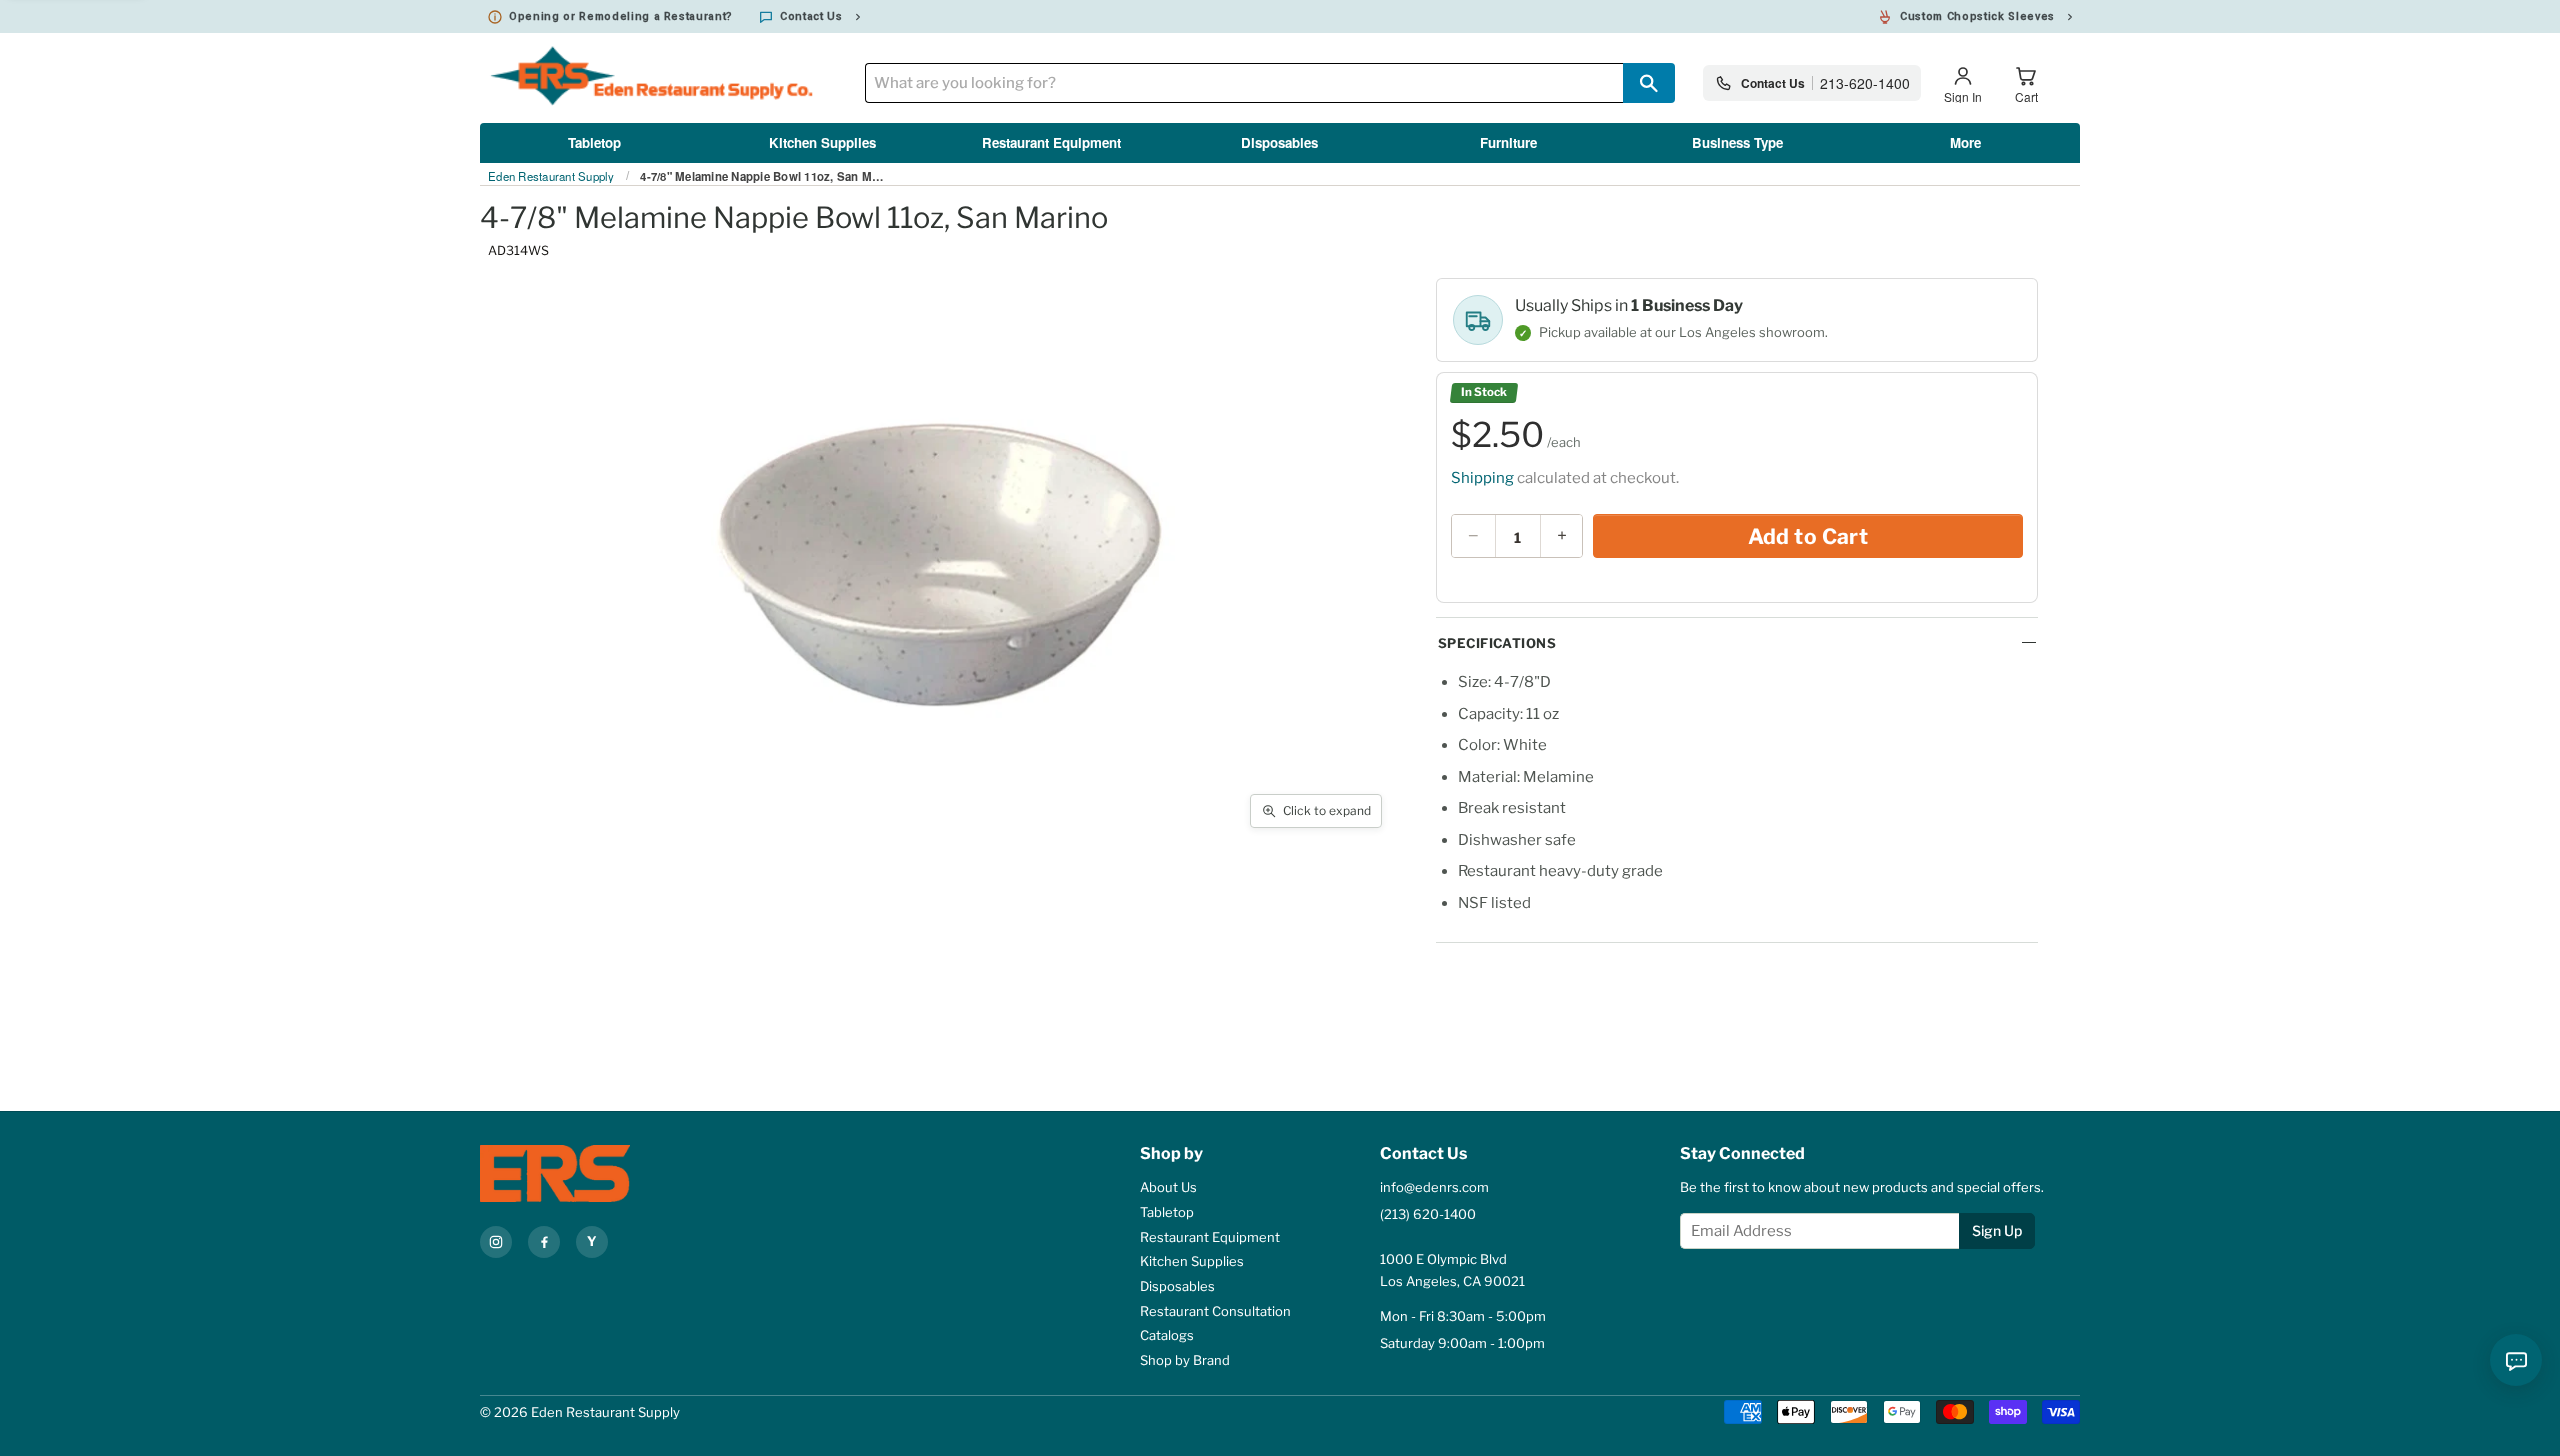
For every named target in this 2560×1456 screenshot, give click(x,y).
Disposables (1279, 142)
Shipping (1482, 478)
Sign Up (1997, 1230)
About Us (1168, 1187)
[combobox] (1244, 83)
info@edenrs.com (1434, 1187)
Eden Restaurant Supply (551, 177)
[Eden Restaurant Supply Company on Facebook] (544, 1242)
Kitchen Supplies (822, 142)
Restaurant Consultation (1215, 1311)
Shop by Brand (1185, 1360)
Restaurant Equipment (1051, 142)
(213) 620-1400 (1428, 1214)
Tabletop (594, 142)
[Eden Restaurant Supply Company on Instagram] (496, 1242)
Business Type (1737, 142)
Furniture (1508, 142)
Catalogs (1167, 1335)
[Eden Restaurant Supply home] (590, 1173)
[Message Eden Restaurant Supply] (2516, 1360)
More (1965, 142)
